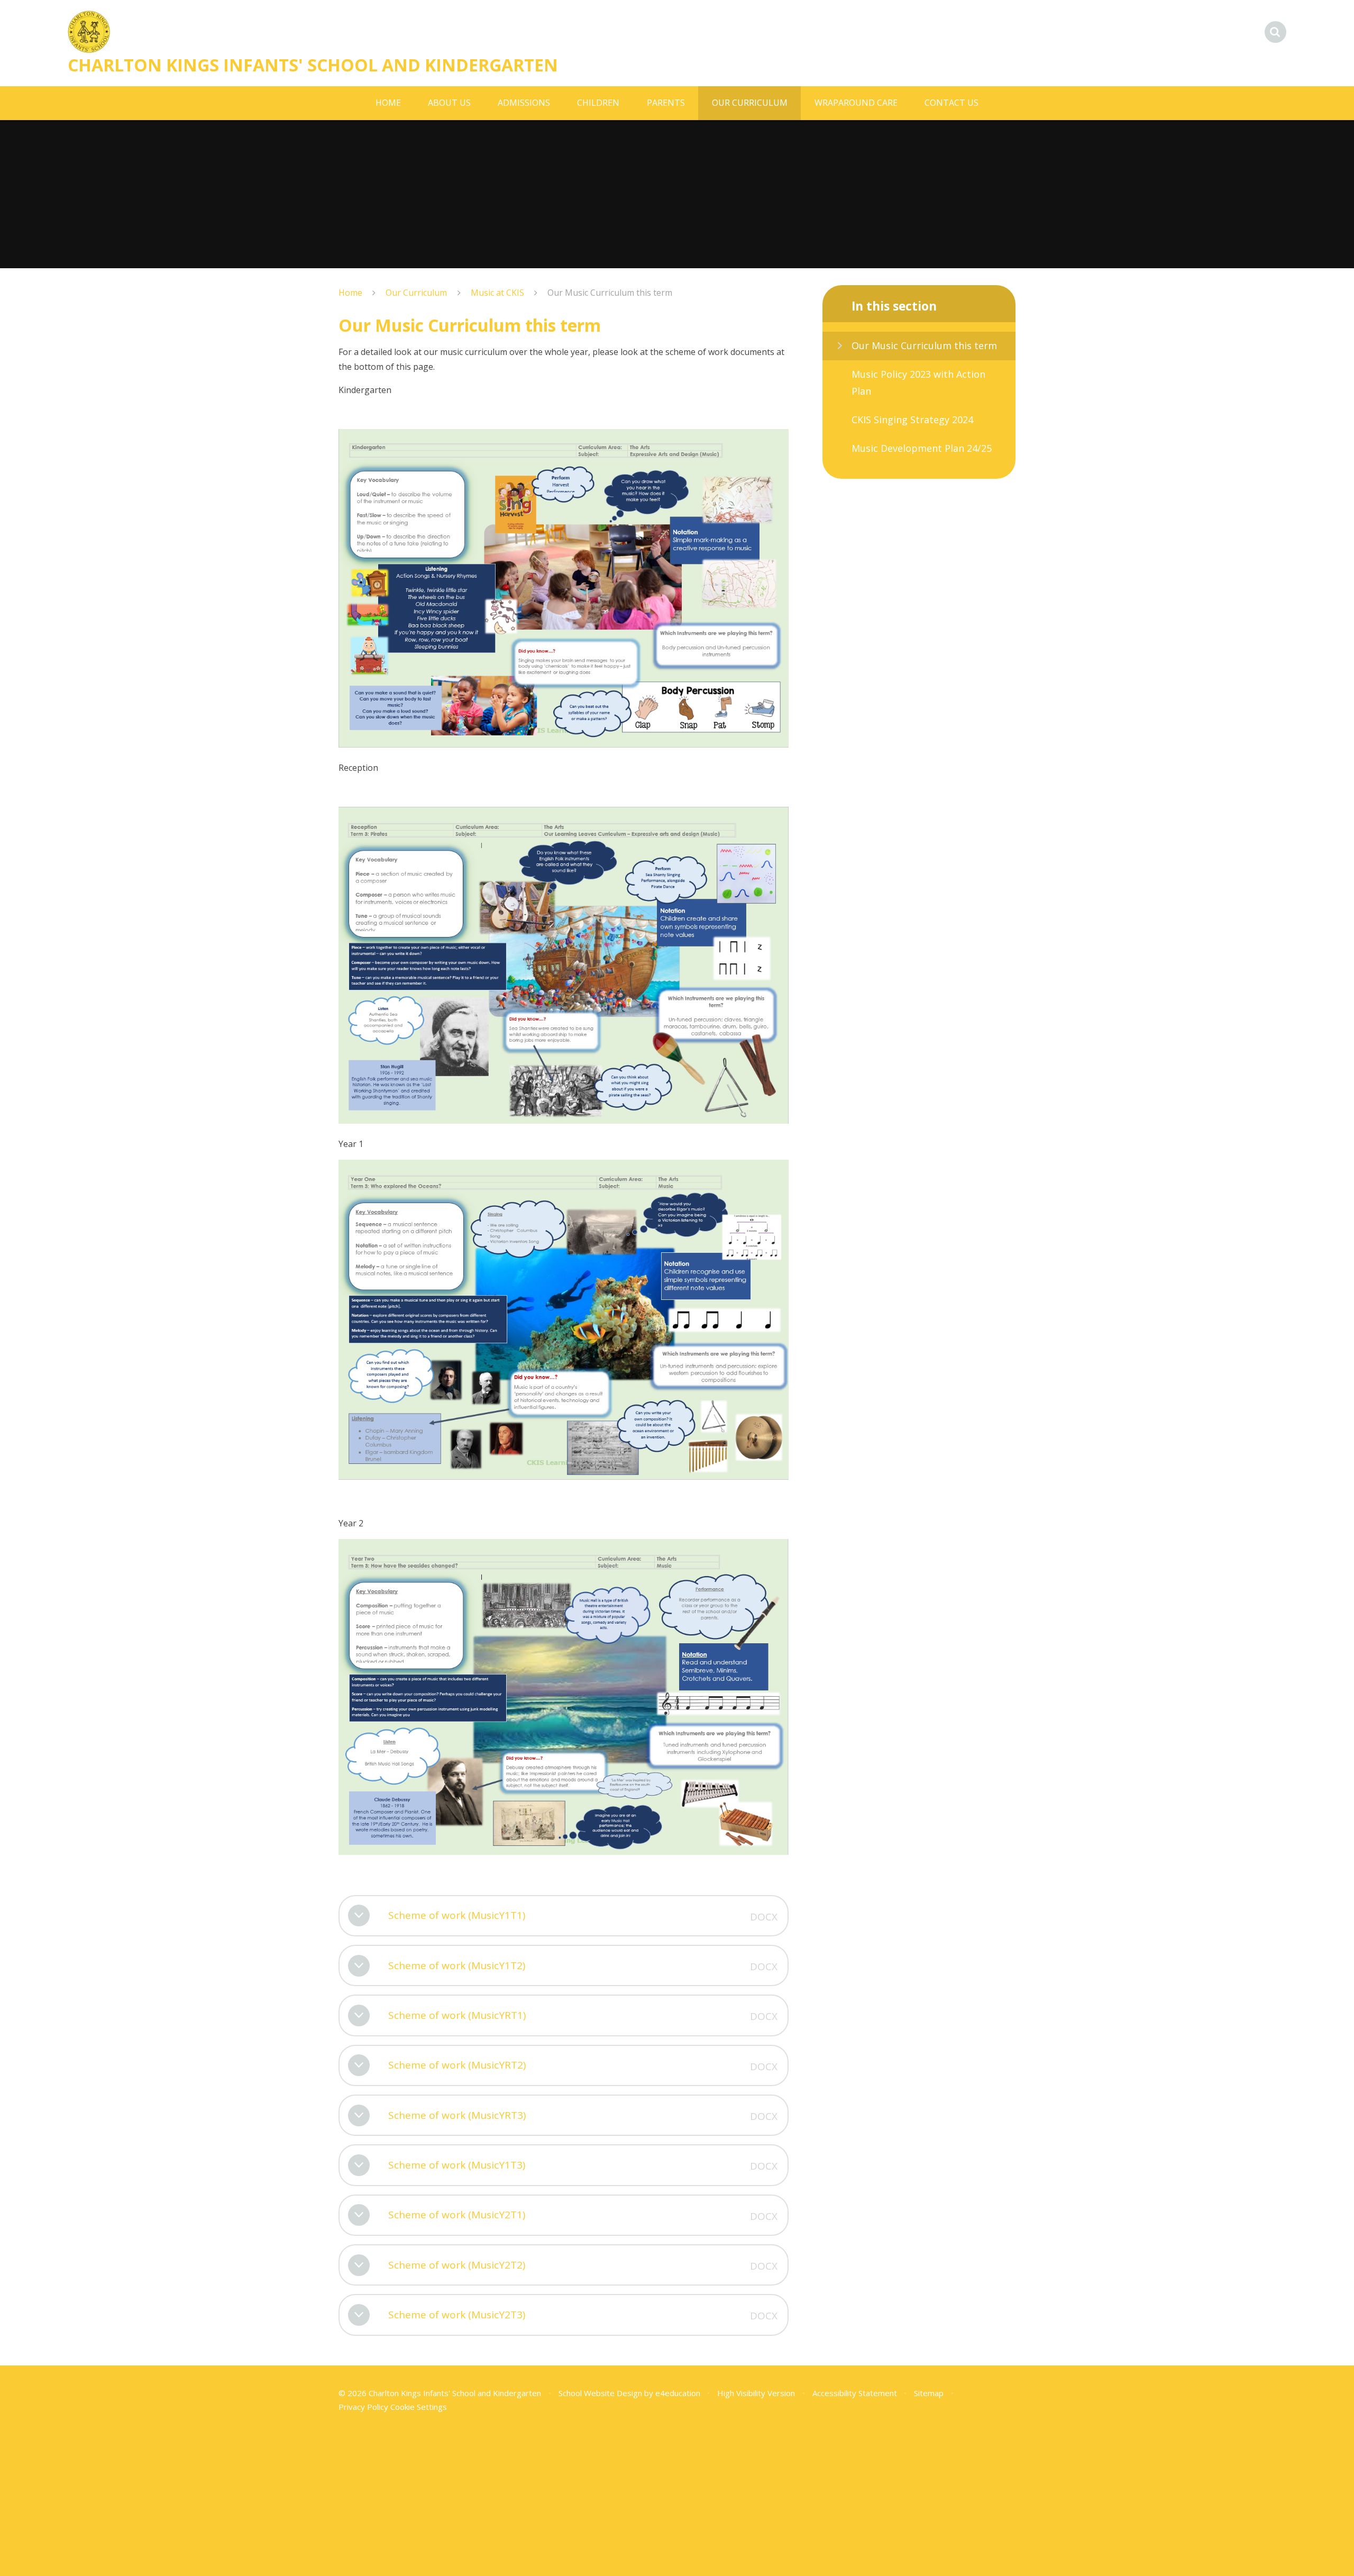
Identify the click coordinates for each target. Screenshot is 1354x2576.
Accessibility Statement (855, 2393)
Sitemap (929, 2393)
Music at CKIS (497, 293)
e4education (678, 2393)
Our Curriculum (416, 293)
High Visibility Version (756, 2393)
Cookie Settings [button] (419, 2407)
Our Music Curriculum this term (610, 293)
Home (350, 293)
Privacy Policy (363, 2407)
